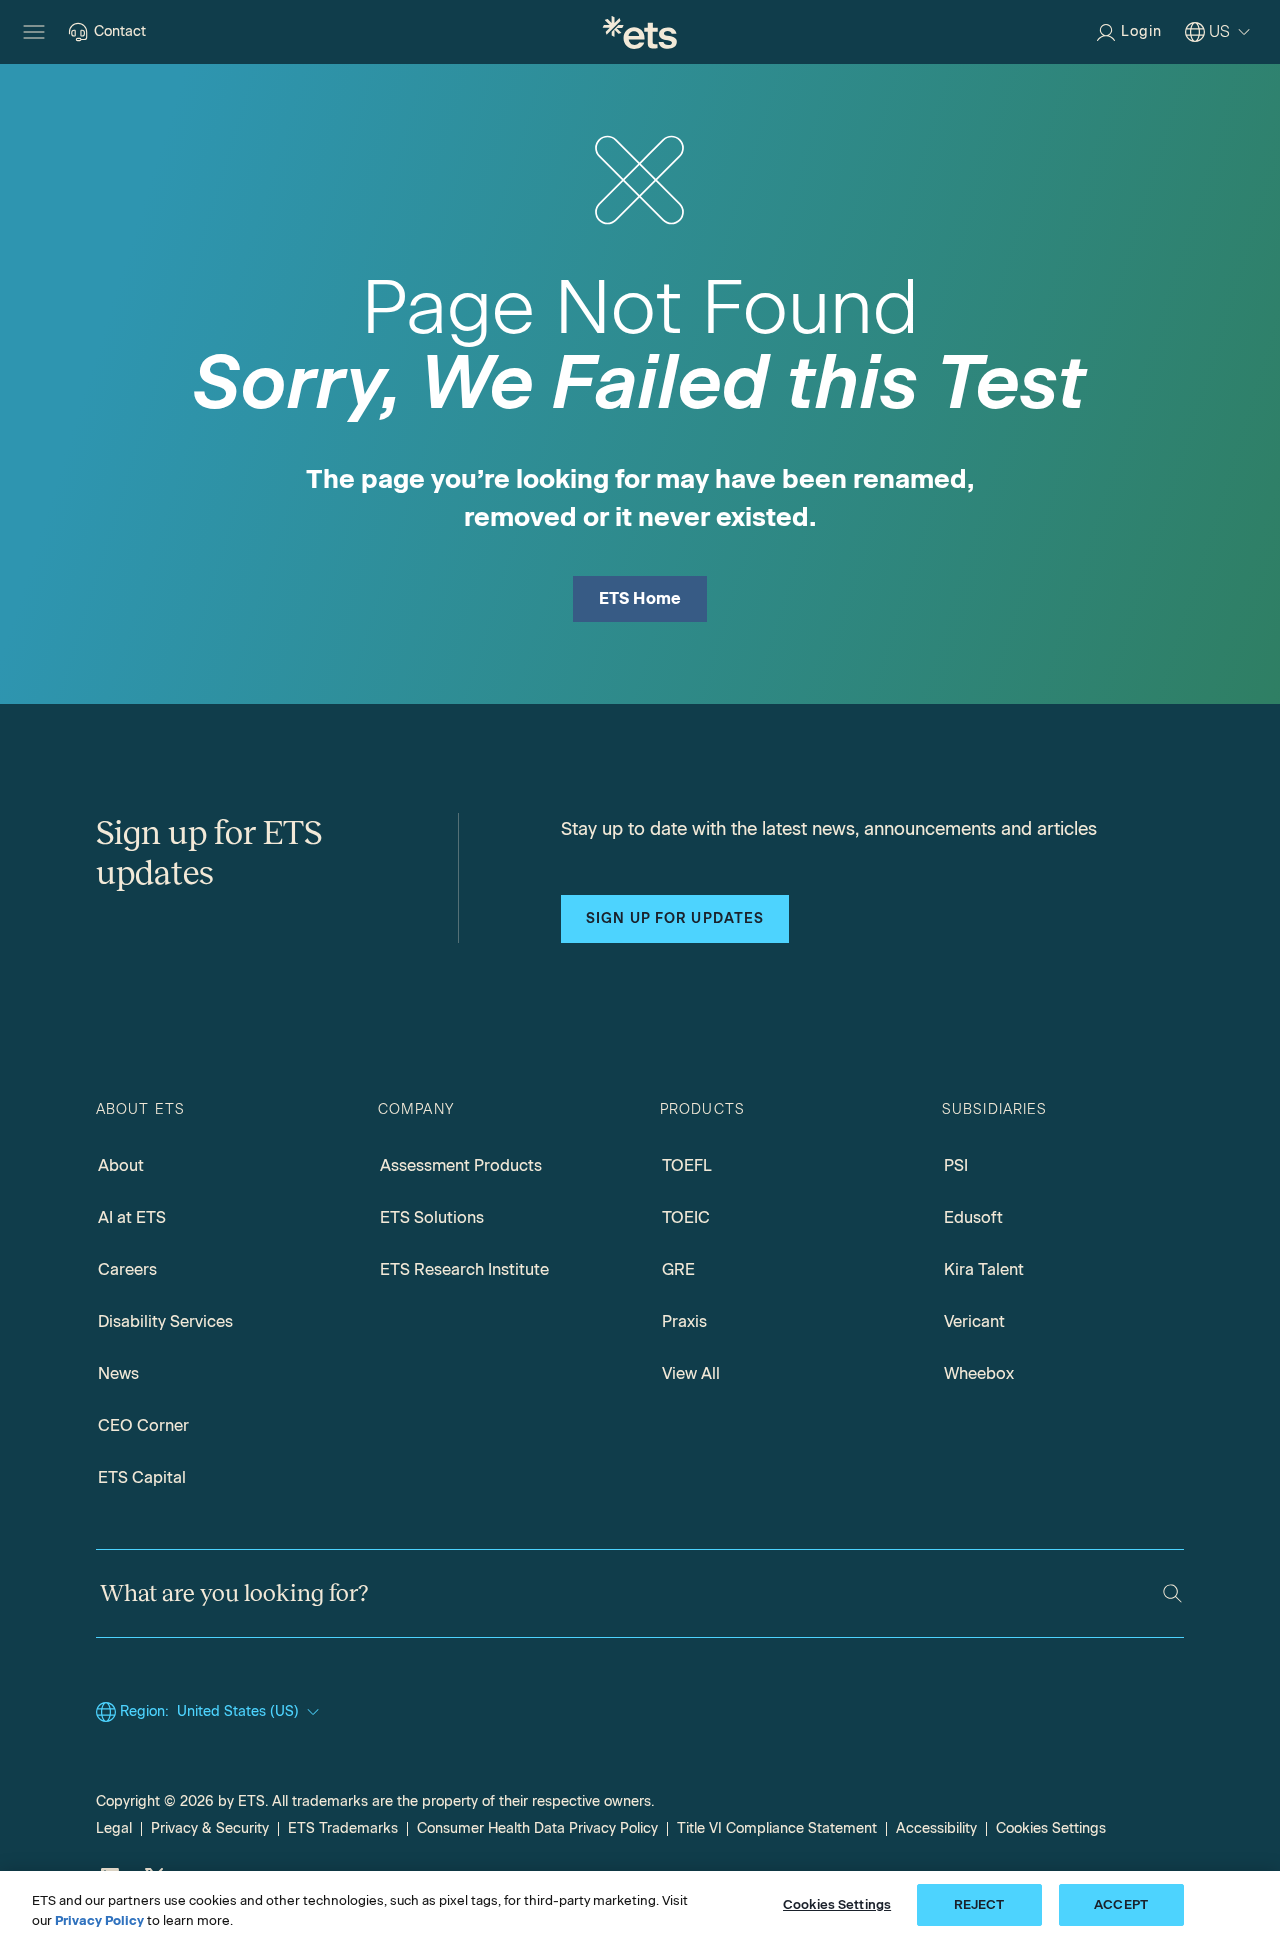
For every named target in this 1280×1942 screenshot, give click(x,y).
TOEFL (687, 1165)
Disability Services (165, 1321)
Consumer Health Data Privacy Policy (537, 1828)
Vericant (974, 1321)
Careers (127, 1269)
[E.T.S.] (640, 32)
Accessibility (936, 1828)
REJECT (979, 1904)
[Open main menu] (34, 32)
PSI (956, 1165)
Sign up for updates (675, 918)
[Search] (1172, 1593)
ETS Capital (142, 1477)
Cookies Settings (1051, 1828)
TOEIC (686, 1217)
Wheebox (979, 1373)
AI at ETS (132, 1217)
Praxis (684, 1321)
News (118, 1373)
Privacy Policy (99, 1920)
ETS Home (640, 598)
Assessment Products (461, 1165)
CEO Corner (143, 1425)
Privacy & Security (210, 1828)
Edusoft (973, 1217)
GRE (678, 1269)
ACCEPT (1121, 1904)
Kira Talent (984, 1269)
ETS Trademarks (343, 1828)
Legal (114, 1828)
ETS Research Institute (464, 1269)
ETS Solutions (432, 1217)
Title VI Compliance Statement (777, 1828)
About (121, 1165)
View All (691, 1373)
